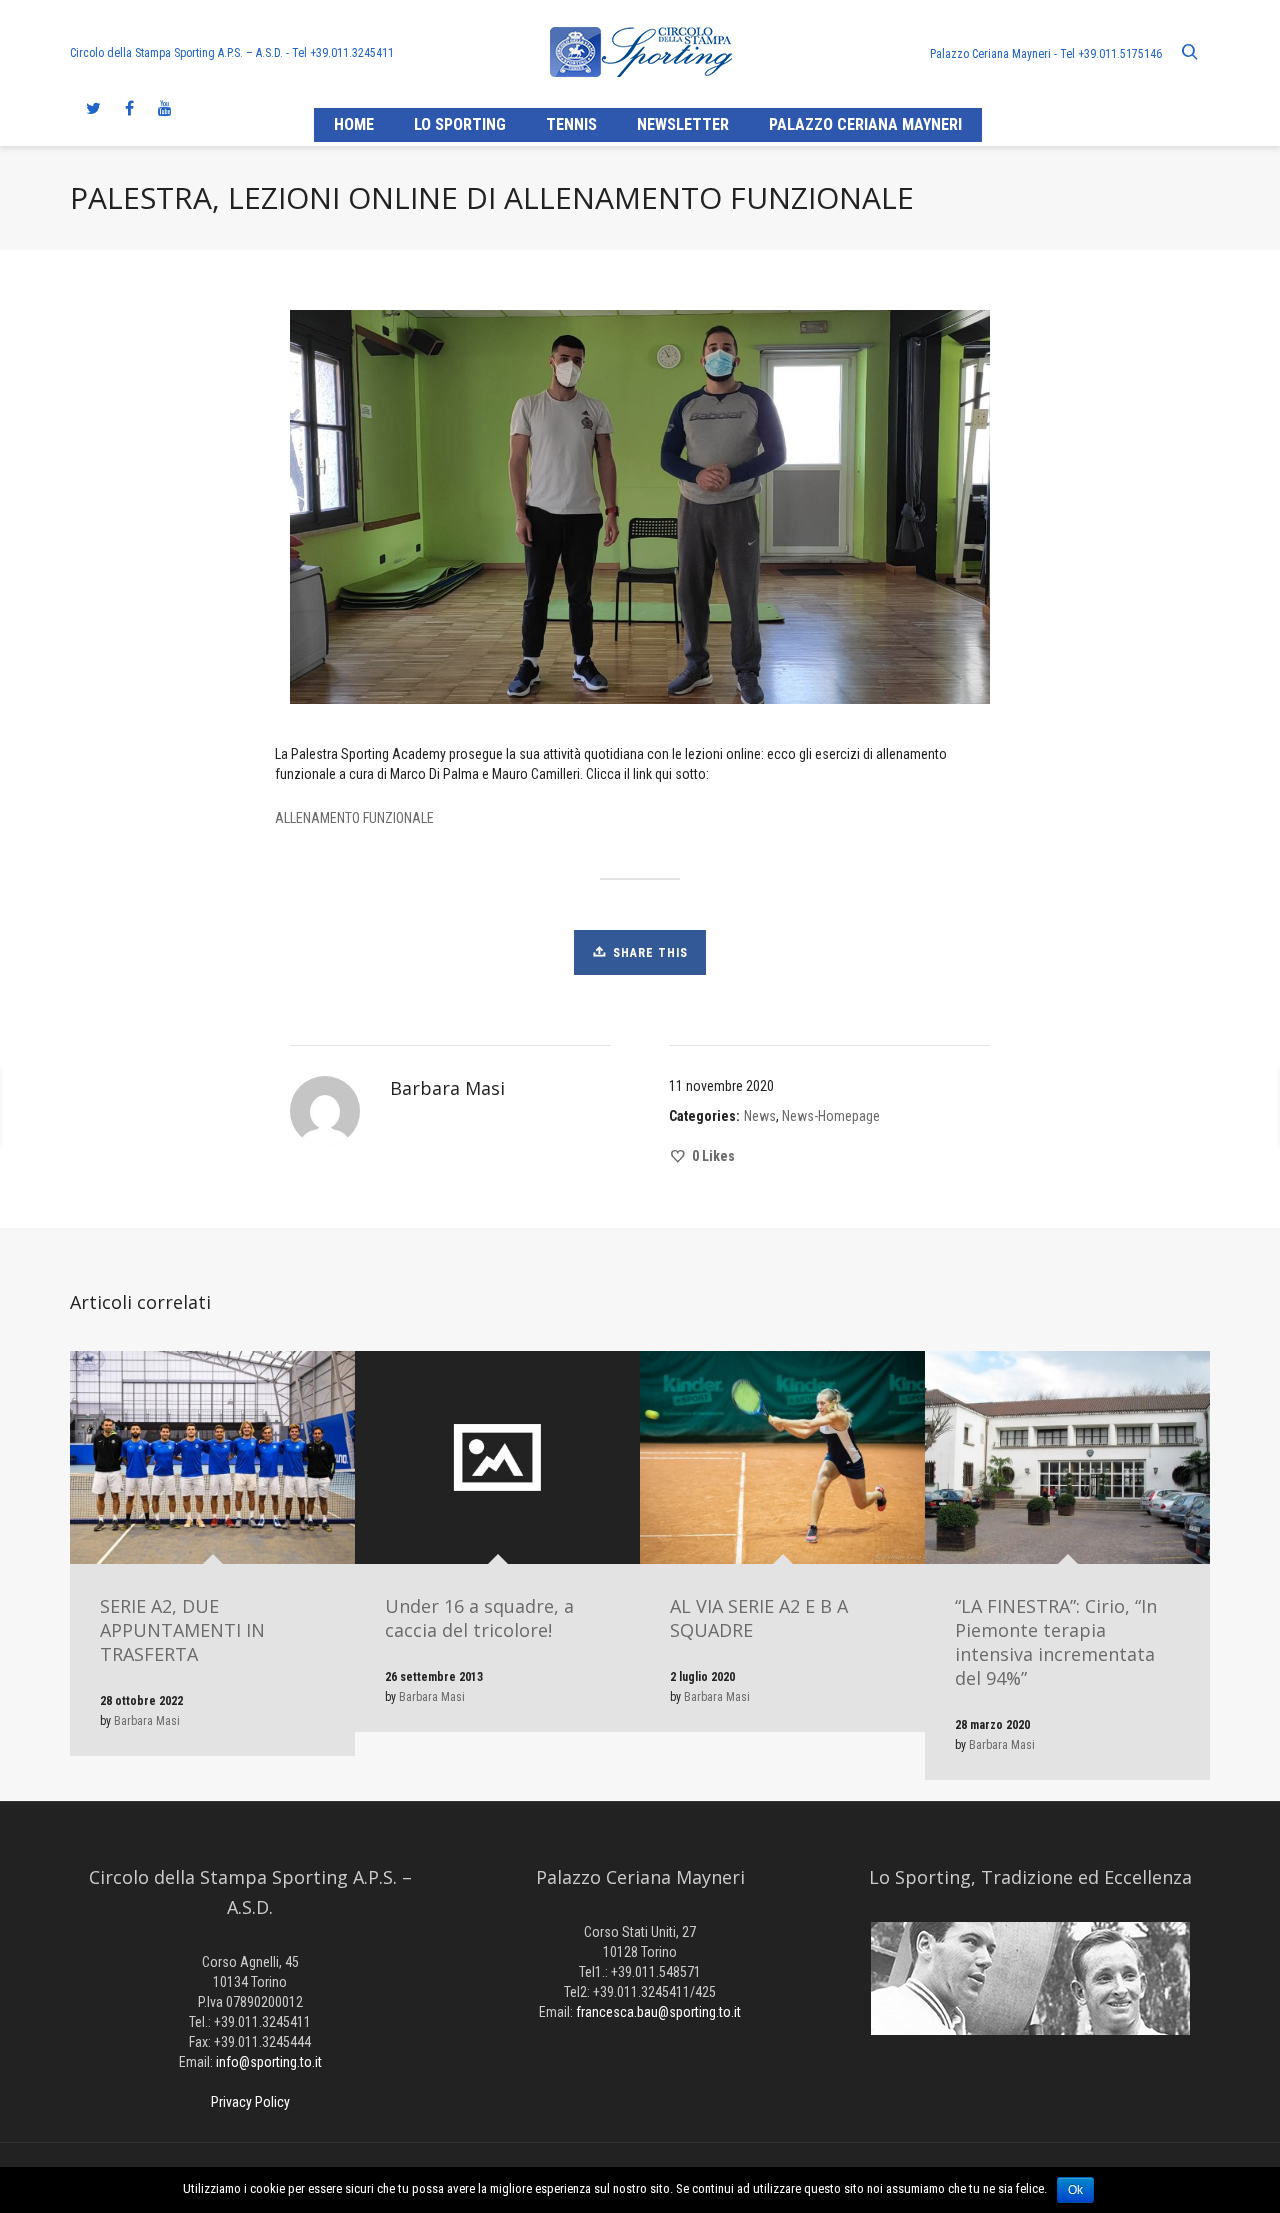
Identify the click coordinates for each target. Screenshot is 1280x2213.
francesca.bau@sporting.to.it (658, 2012)
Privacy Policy (250, 2102)
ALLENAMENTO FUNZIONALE (354, 818)
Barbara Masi (147, 1721)
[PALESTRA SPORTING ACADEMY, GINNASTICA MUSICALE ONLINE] (278, 1107)
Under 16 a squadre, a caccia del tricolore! (479, 1618)
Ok (1075, 2190)
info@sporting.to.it (269, 2062)
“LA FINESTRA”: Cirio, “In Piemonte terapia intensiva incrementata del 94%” (1056, 1642)
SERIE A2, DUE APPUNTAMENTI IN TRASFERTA (182, 1630)
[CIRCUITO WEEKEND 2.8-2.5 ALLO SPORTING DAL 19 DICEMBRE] (1014, 1107)
